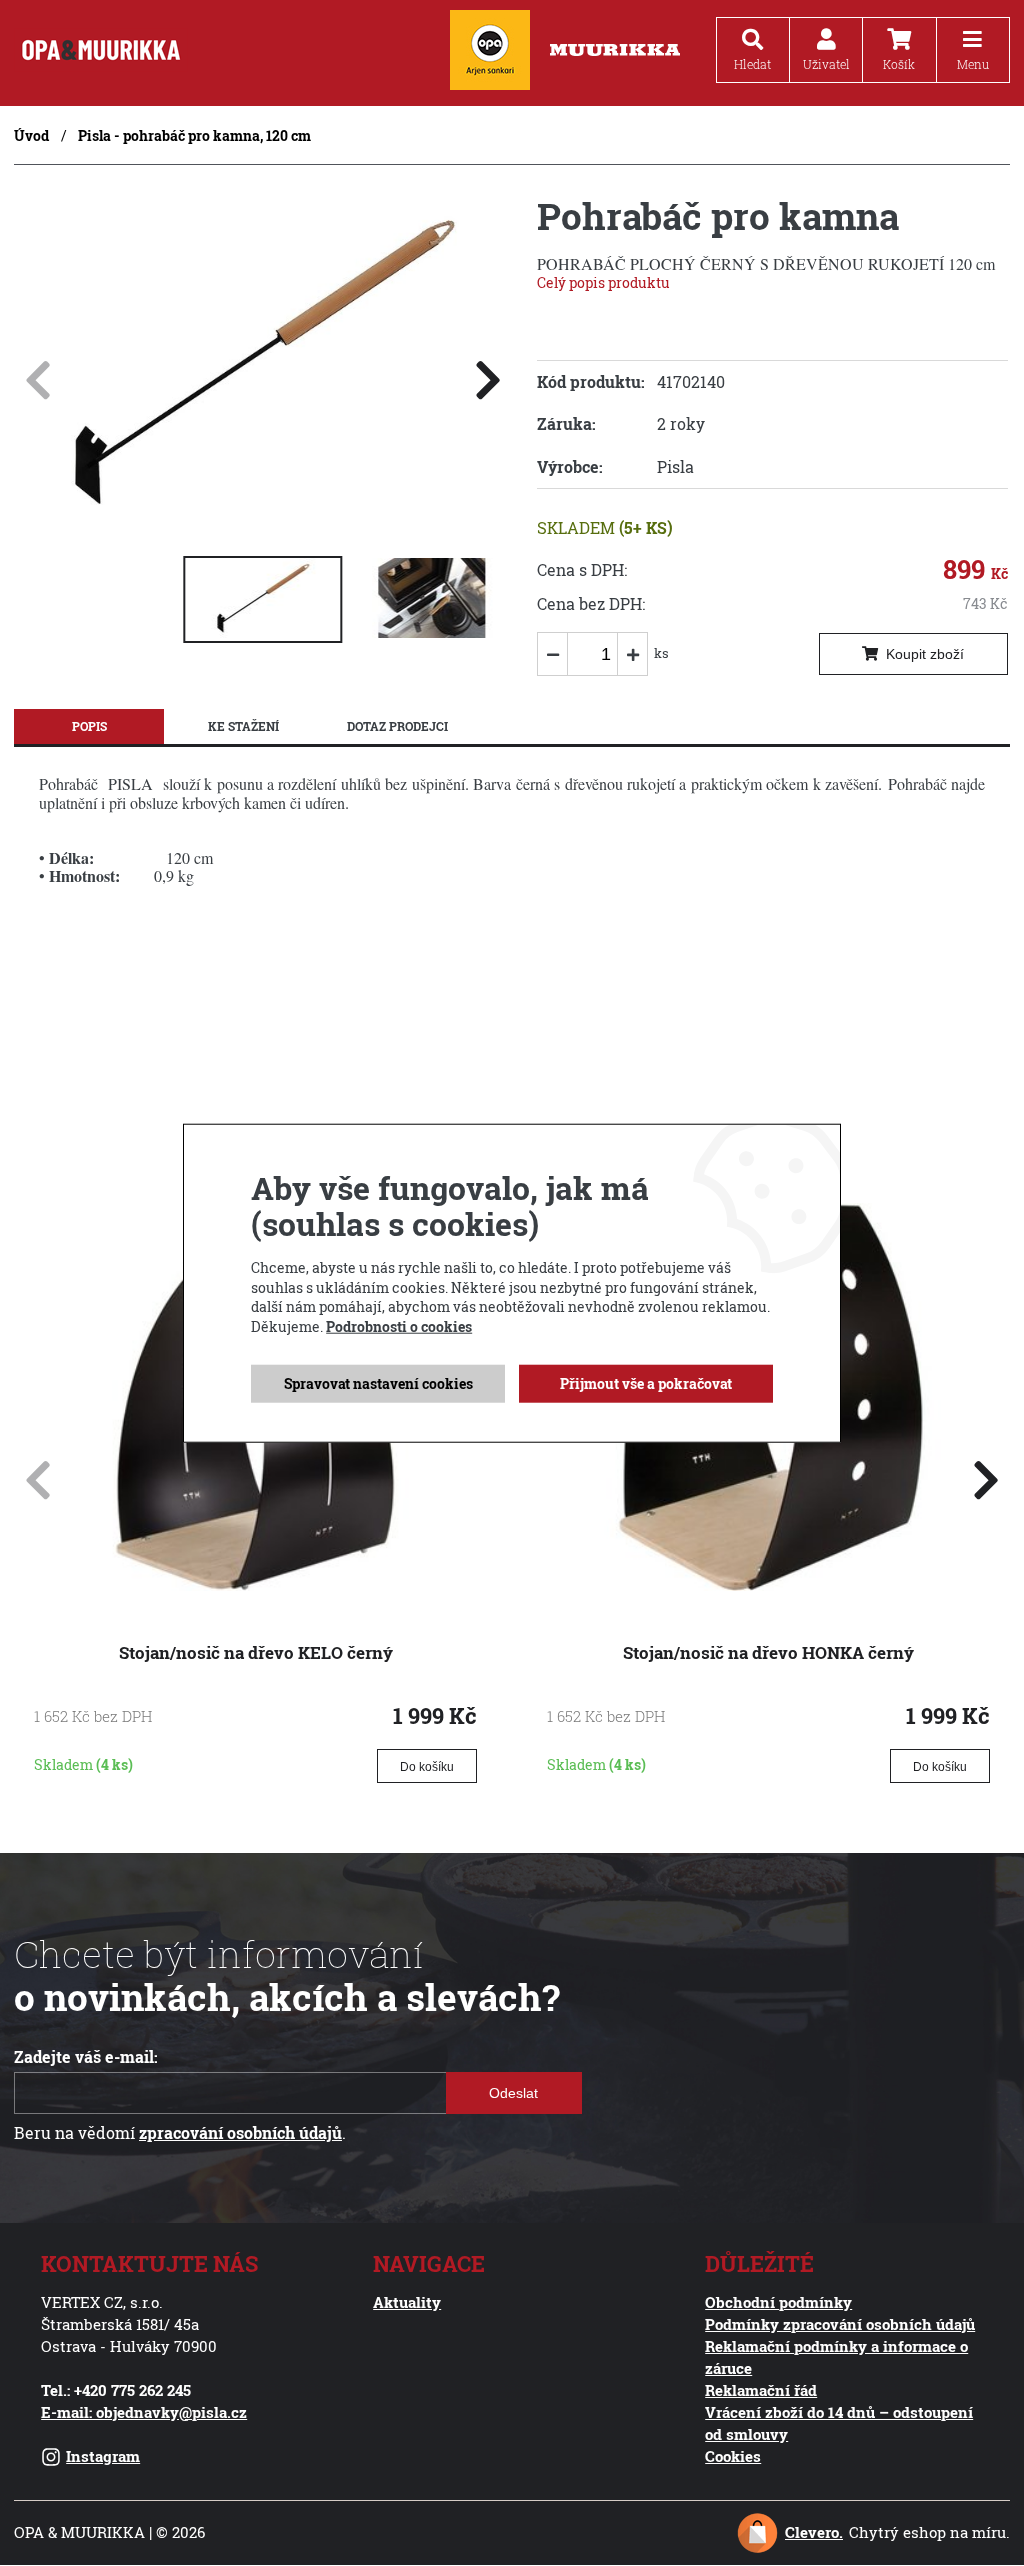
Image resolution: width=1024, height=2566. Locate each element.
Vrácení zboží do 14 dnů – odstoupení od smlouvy (839, 2423)
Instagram (103, 2456)
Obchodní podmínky (778, 2302)
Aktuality (407, 2302)
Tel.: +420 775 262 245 (116, 2390)
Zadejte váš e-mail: (86, 2057)
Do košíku (427, 1767)
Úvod (31, 135)
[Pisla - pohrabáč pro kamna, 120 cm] (263, 521)
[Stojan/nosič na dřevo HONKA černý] (768, 1585)
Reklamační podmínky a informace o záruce (836, 2357)
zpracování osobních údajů (240, 2133)
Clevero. (814, 2532)
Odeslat (514, 2093)
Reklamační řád (761, 2390)
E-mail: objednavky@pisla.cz (144, 2412)
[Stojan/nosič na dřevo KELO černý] (255, 1585)
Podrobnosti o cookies (399, 1326)
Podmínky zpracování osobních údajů (840, 2324)
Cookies (733, 2456)
